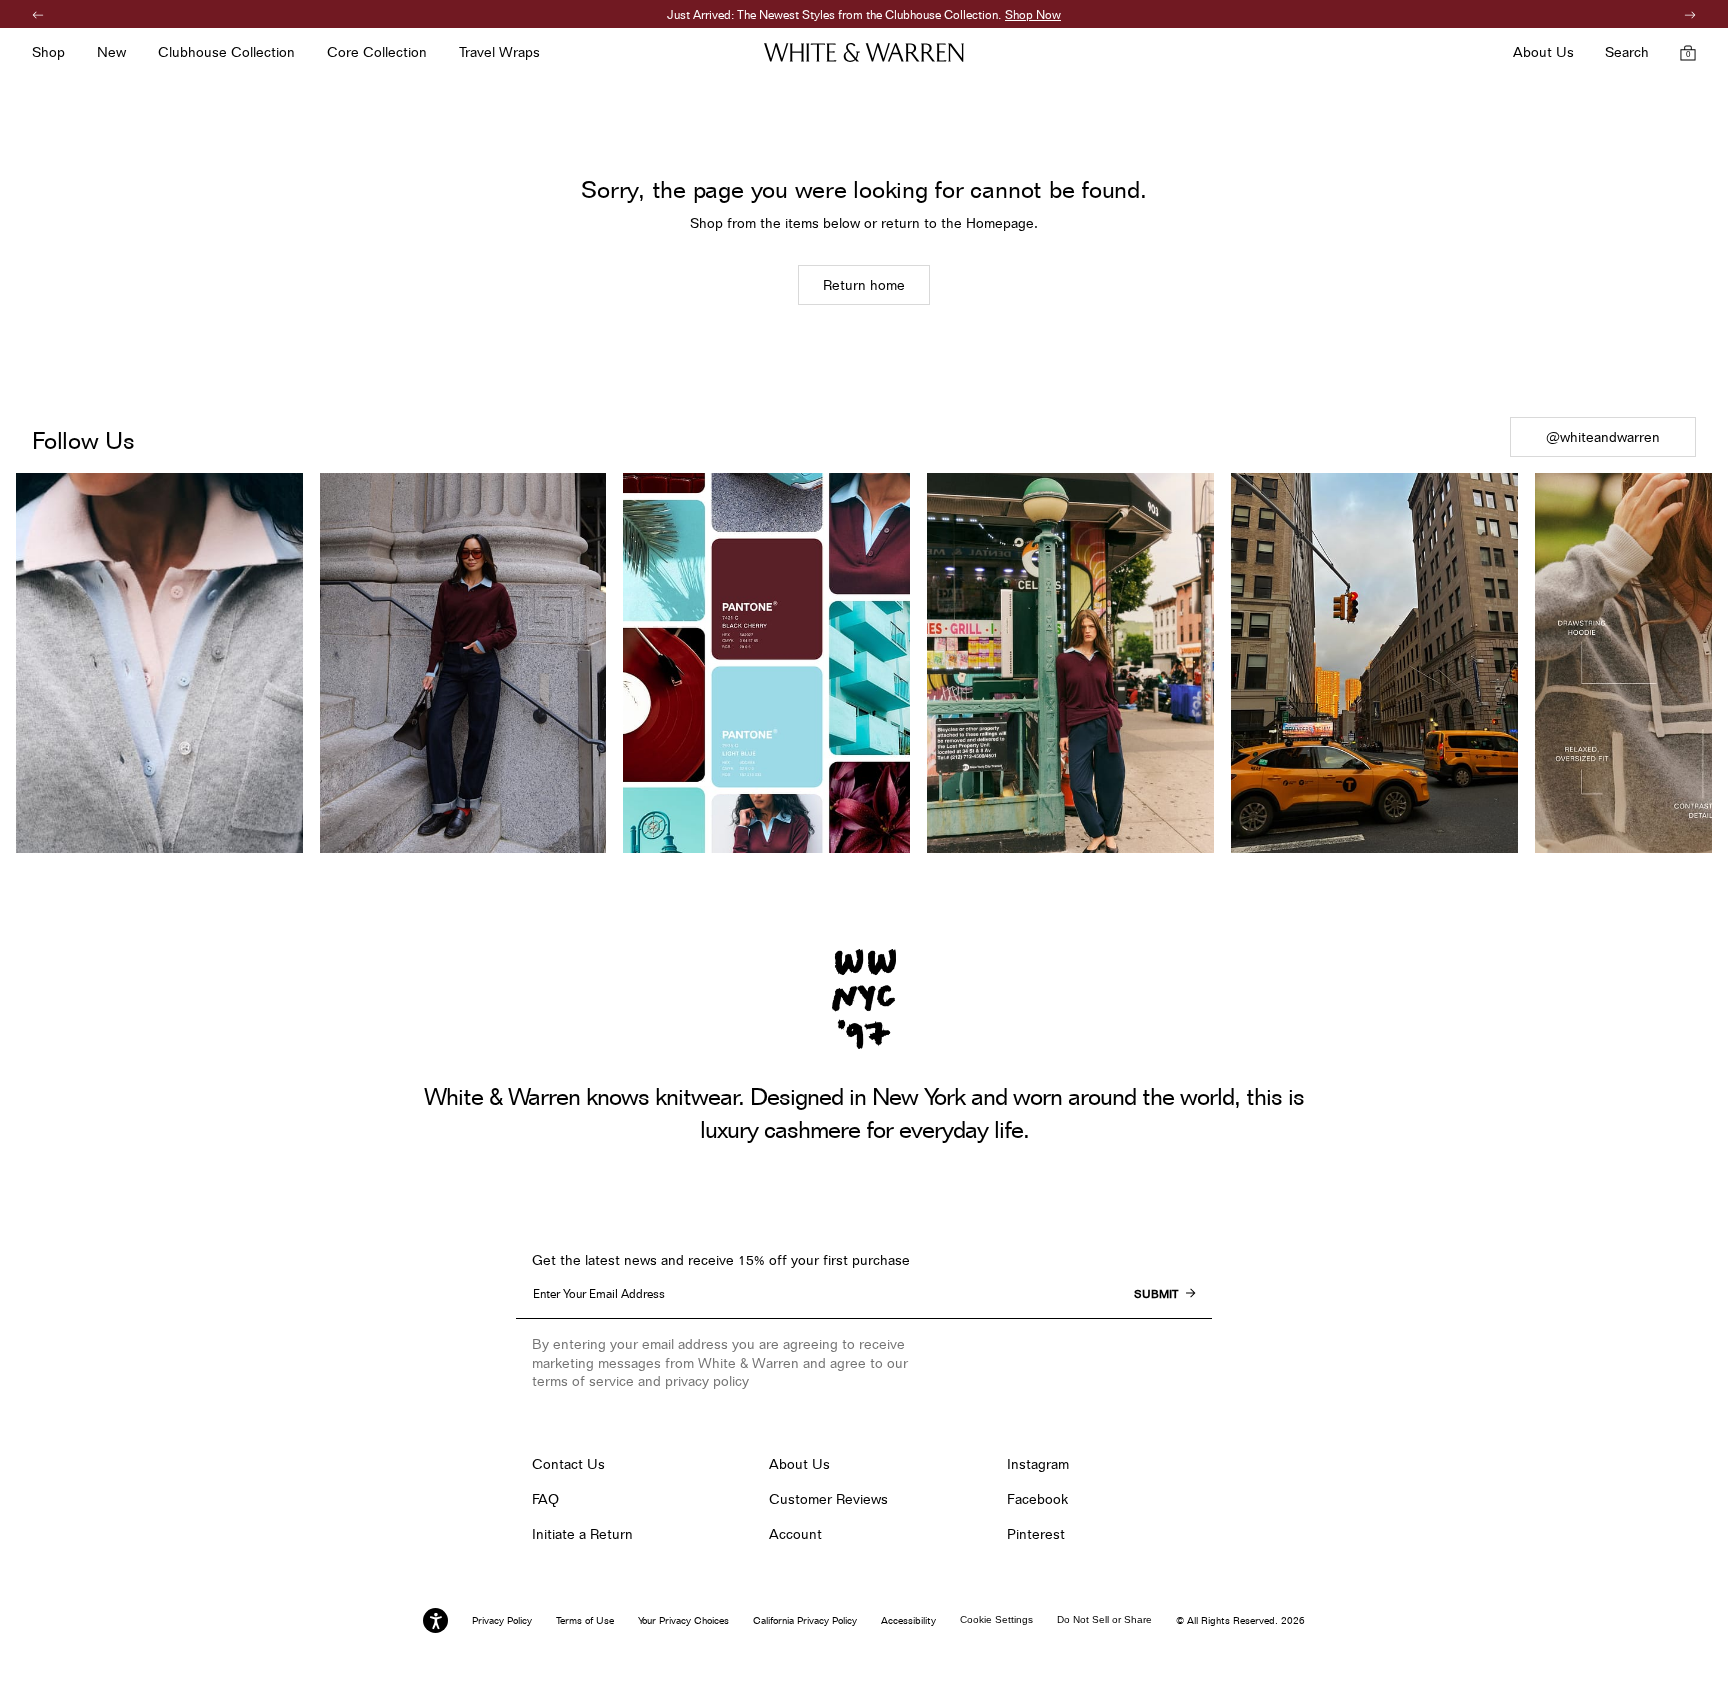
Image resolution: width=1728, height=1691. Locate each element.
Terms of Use (585, 1620)
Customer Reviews (828, 1499)
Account (795, 1534)
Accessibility (908, 1620)
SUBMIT (1156, 1294)
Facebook (1037, 1499)
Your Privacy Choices (683, 1620)
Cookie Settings (996, 1619)
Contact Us (568, 1464)
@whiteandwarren (1603, 437)
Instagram (1038, 1464)
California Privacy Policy (805, 1620)
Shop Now (962, 14)
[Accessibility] (435, 1620)
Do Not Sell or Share (1104, 1619)
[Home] (864, 52)
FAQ (545, 1499)
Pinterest (1036, 1534)
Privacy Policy (502, 1620)
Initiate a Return (582, 1534)
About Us (799, 1464)
